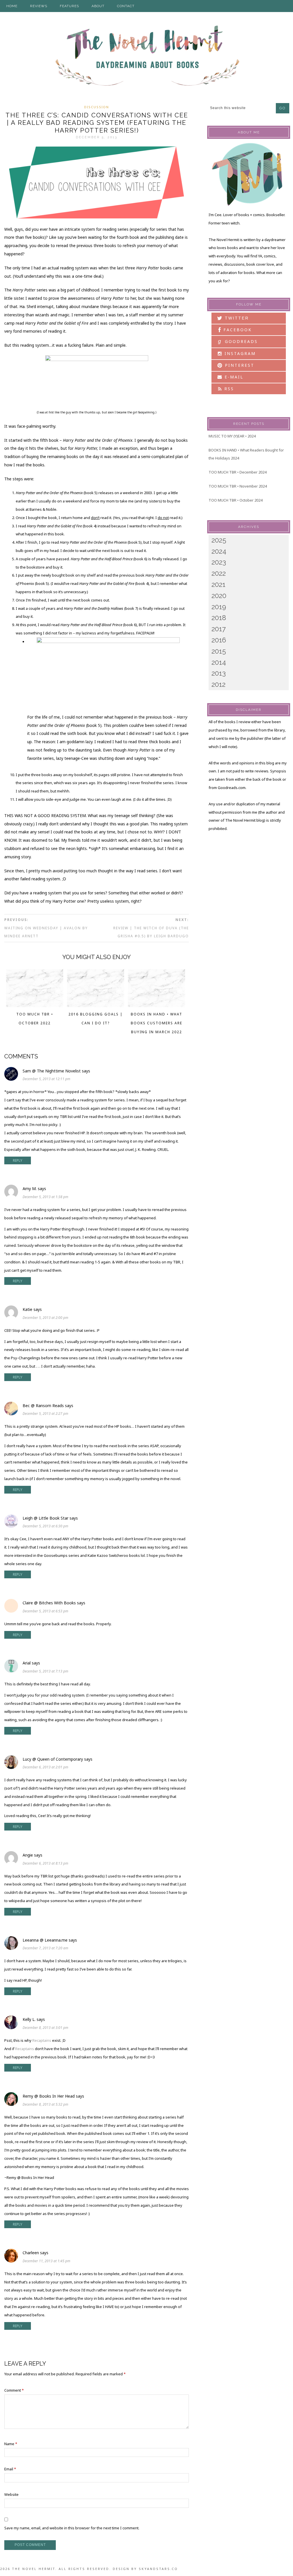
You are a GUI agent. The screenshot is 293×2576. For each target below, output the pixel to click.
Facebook (237, 330)
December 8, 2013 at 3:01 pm (45, 2028)
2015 (219, 651)
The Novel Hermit (146, 57)
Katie (27, 1309)
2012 (218, 684)
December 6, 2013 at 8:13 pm (45, 1863)
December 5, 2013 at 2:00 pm (45, 1318)
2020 (219, 596)
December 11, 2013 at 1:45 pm (46, 2261)
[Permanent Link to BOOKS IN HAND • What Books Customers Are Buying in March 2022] (157, 1005)
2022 (219, 573)
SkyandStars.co (158, 2569)
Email (10, 2469)
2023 (219, 562)
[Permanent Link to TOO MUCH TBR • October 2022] (35, 1005)
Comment (14, 2390)
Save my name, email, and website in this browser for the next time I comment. (72, 2528)
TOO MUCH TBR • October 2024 (235, 500)
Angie (28, 1855)
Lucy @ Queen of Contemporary (53, 1759)
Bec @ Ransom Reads (43, 1406)
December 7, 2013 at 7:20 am (45, 1948)
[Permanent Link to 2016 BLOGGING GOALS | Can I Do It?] (96, 1005)
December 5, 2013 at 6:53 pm (45, 1611)
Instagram (239, 353)
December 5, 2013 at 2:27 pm (45, 1414)
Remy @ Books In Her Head (49, 2096)
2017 (219, 629)
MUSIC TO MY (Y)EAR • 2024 (232, 436)
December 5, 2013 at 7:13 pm (45, 1671)
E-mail (233, 377)
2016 (219, 640)
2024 (219, 551)
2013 (219, 673)
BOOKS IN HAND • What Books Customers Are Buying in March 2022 (157, 1023)
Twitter (236, 318)
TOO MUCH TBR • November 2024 (238, 486)
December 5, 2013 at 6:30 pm (45, 1526)
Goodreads (238, 341)
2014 (219, 662)
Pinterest (239, 365)
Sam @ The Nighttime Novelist (52, 1071)
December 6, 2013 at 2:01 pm (45, 1767)
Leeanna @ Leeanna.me (45, 1940)
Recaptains (42, 2040)
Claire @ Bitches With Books (49, 1603)
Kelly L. (29, 2019)
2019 (219, 607)
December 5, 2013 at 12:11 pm (46, 1079)
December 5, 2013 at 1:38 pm (45, 1197)
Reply (18, 1160)
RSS (228, 389)
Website (11, 2494)
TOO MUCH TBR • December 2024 (237, 472)
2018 (219, 618)
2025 (219, 540)
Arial (27, 1663)
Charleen (31, 2253)
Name (11, 2444)
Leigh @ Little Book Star (45, 1518)
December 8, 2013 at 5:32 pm (45, 2104)
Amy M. (30, 1189)
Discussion (97, 107)
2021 (218, 584)
